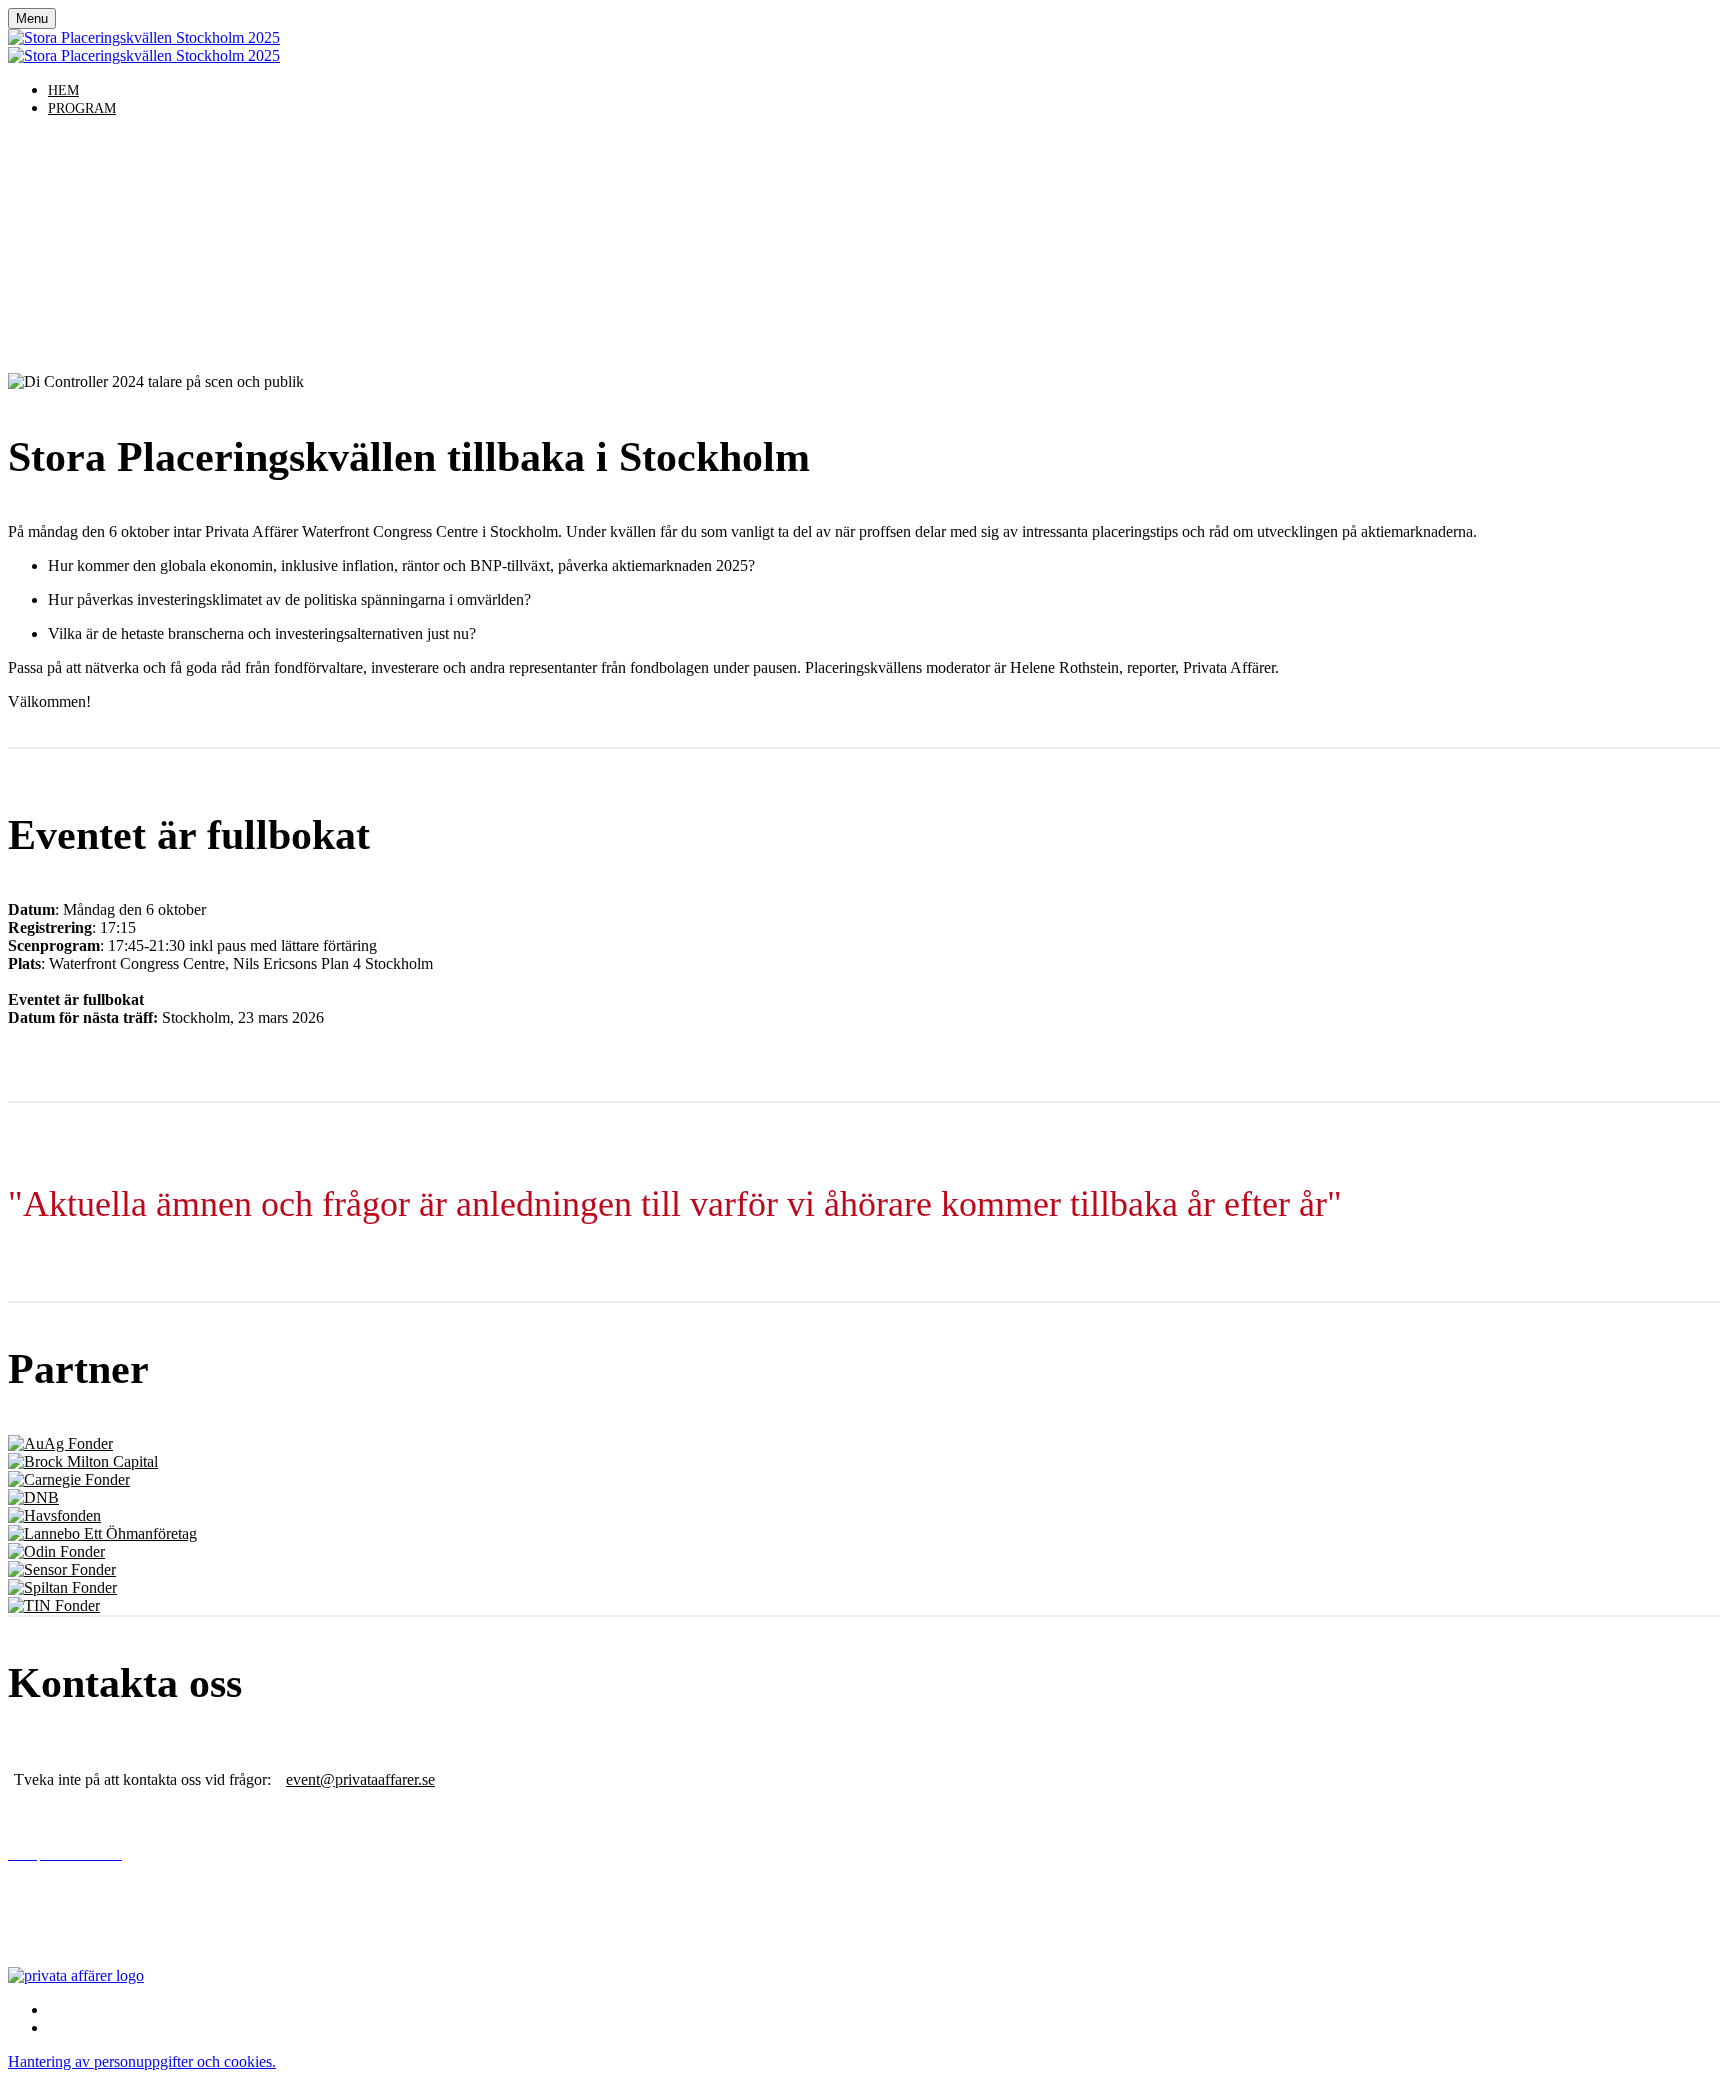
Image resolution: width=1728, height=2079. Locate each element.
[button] (142, 2061)
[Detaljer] (60, 1443)
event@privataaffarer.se (360, 1779)
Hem (63, 90)
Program (82, 108)
